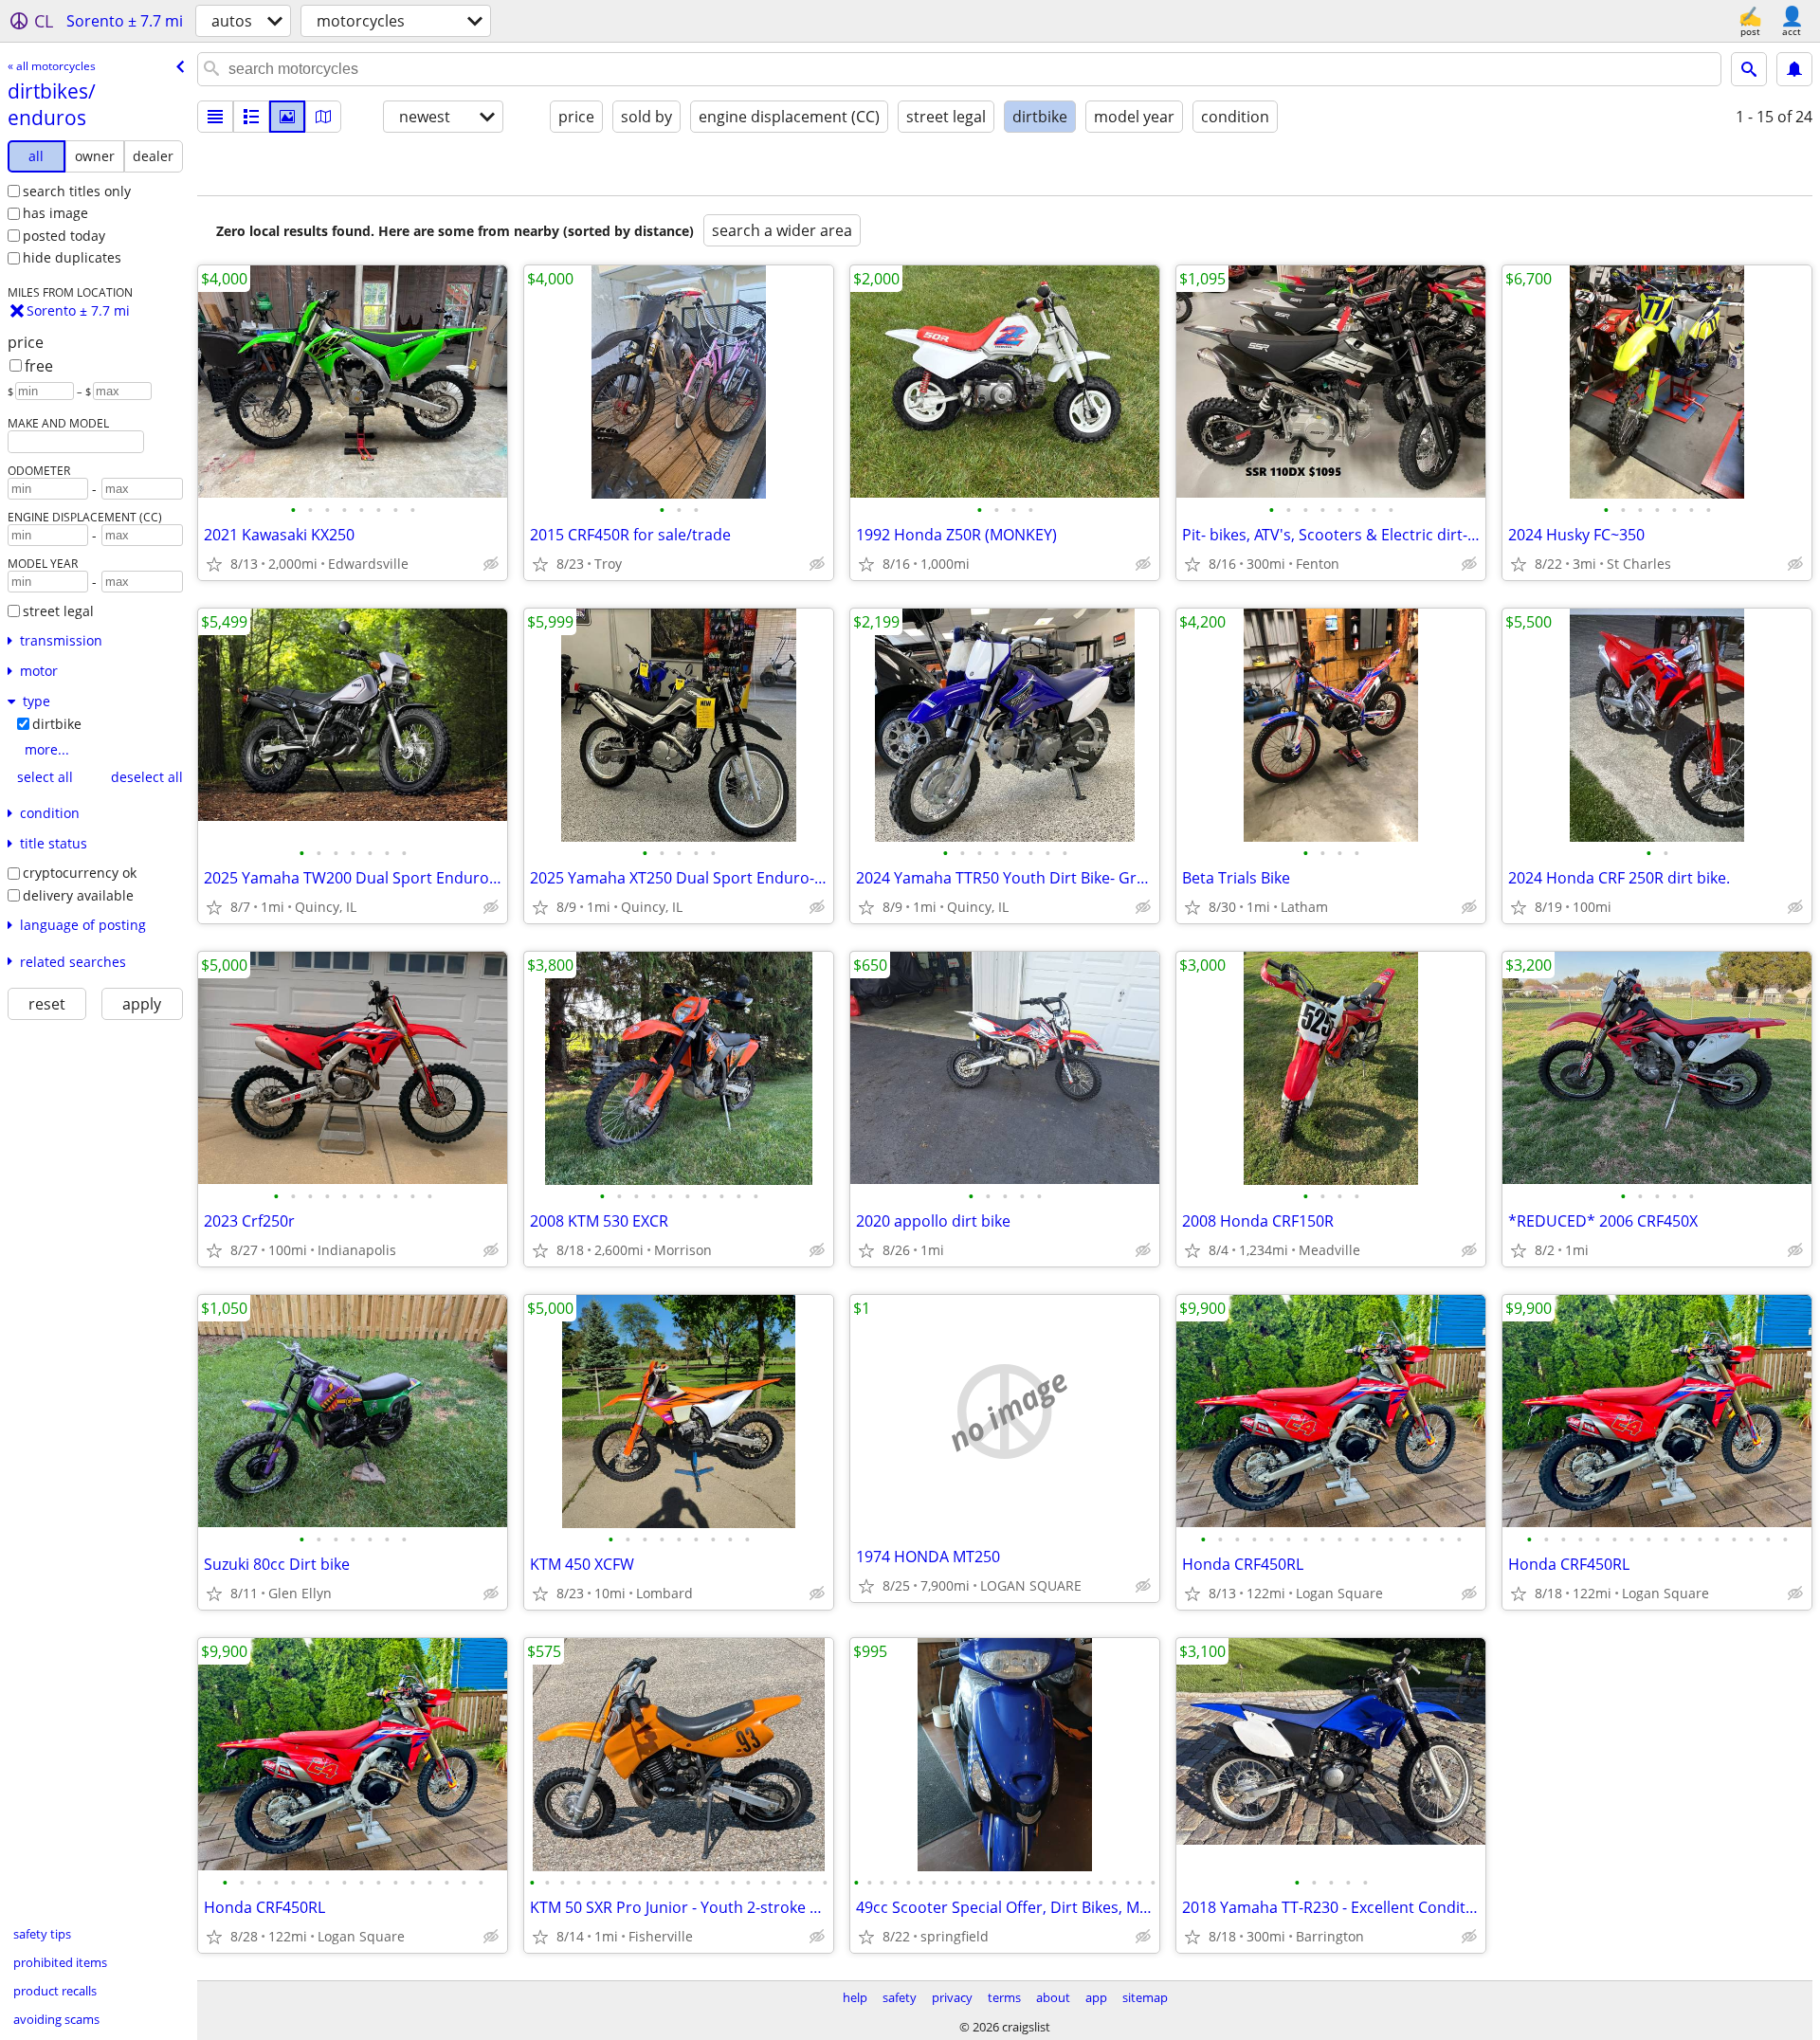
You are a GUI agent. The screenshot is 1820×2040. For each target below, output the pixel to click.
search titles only (77, 191)
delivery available (78, 895)
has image (55, 213)
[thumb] (251, 117)
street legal (58, 611)
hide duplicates (72, 257)
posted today (64, 236)
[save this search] (1794, 69)
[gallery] (287, 117)
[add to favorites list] (214, 564)
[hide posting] (491, 564)
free (39, 366)
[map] (323, 117)
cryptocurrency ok (80, 873)
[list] (215, 117)
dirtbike (57, 724)
